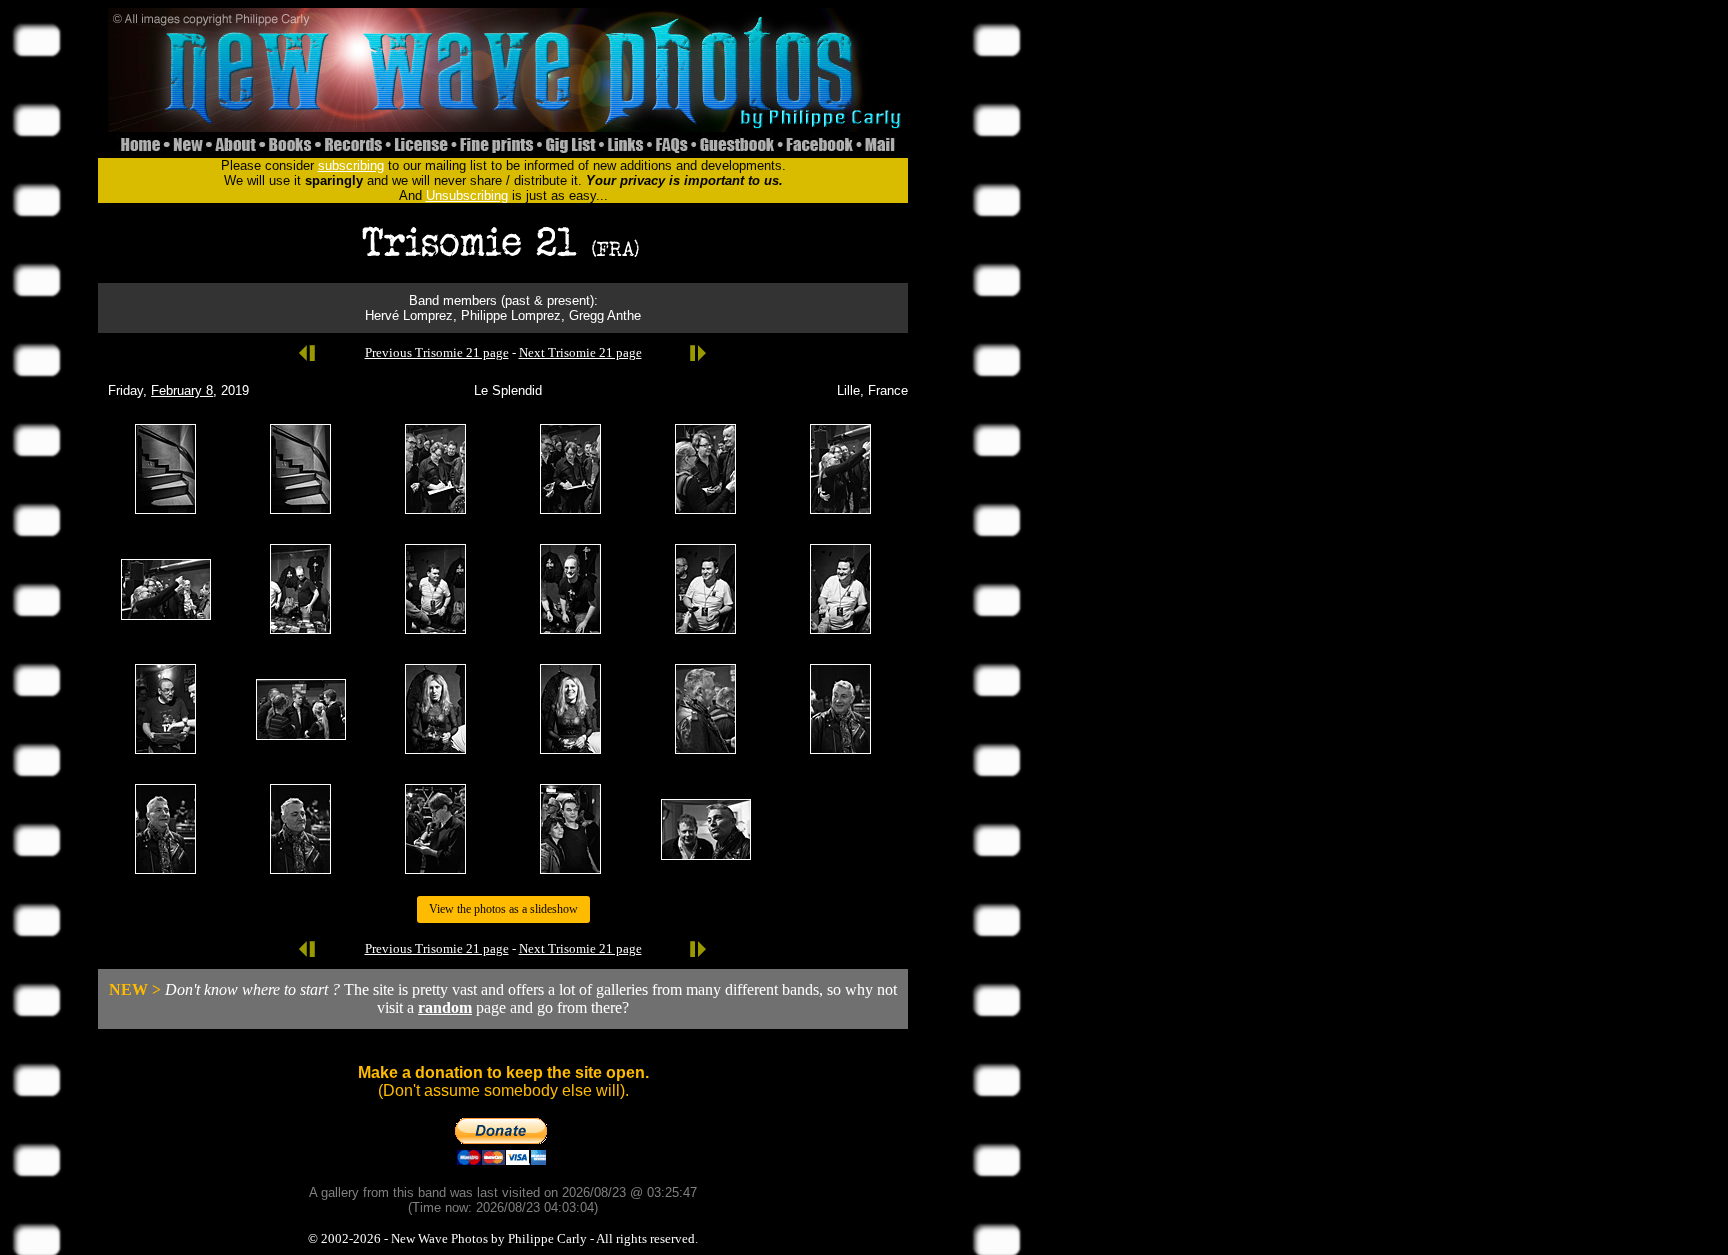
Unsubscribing (467, 195)
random (445, 1007)
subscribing (351, 165)
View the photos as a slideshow (503, 909)
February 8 (182, 390)
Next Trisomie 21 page (580, 352)
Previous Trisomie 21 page (437, 352)
